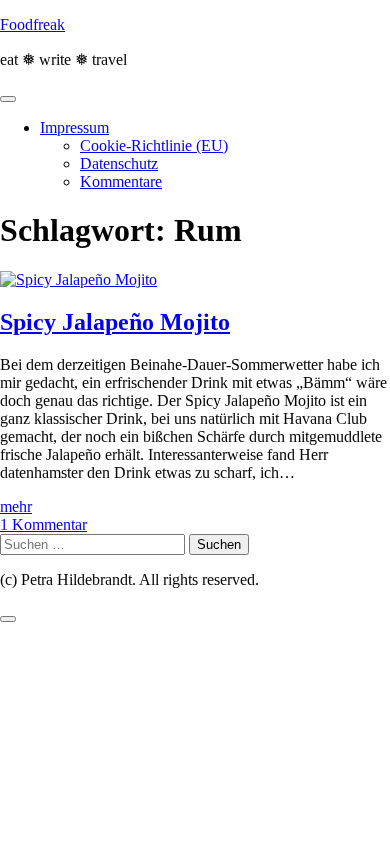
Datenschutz (119, 163)
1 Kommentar (43, 524)
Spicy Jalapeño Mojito (115, 322)
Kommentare (121, 181)
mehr (16, 506)
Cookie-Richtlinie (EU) (154, 145)
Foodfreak (32, 24)
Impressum (74, 127)
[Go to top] (8, 619)
